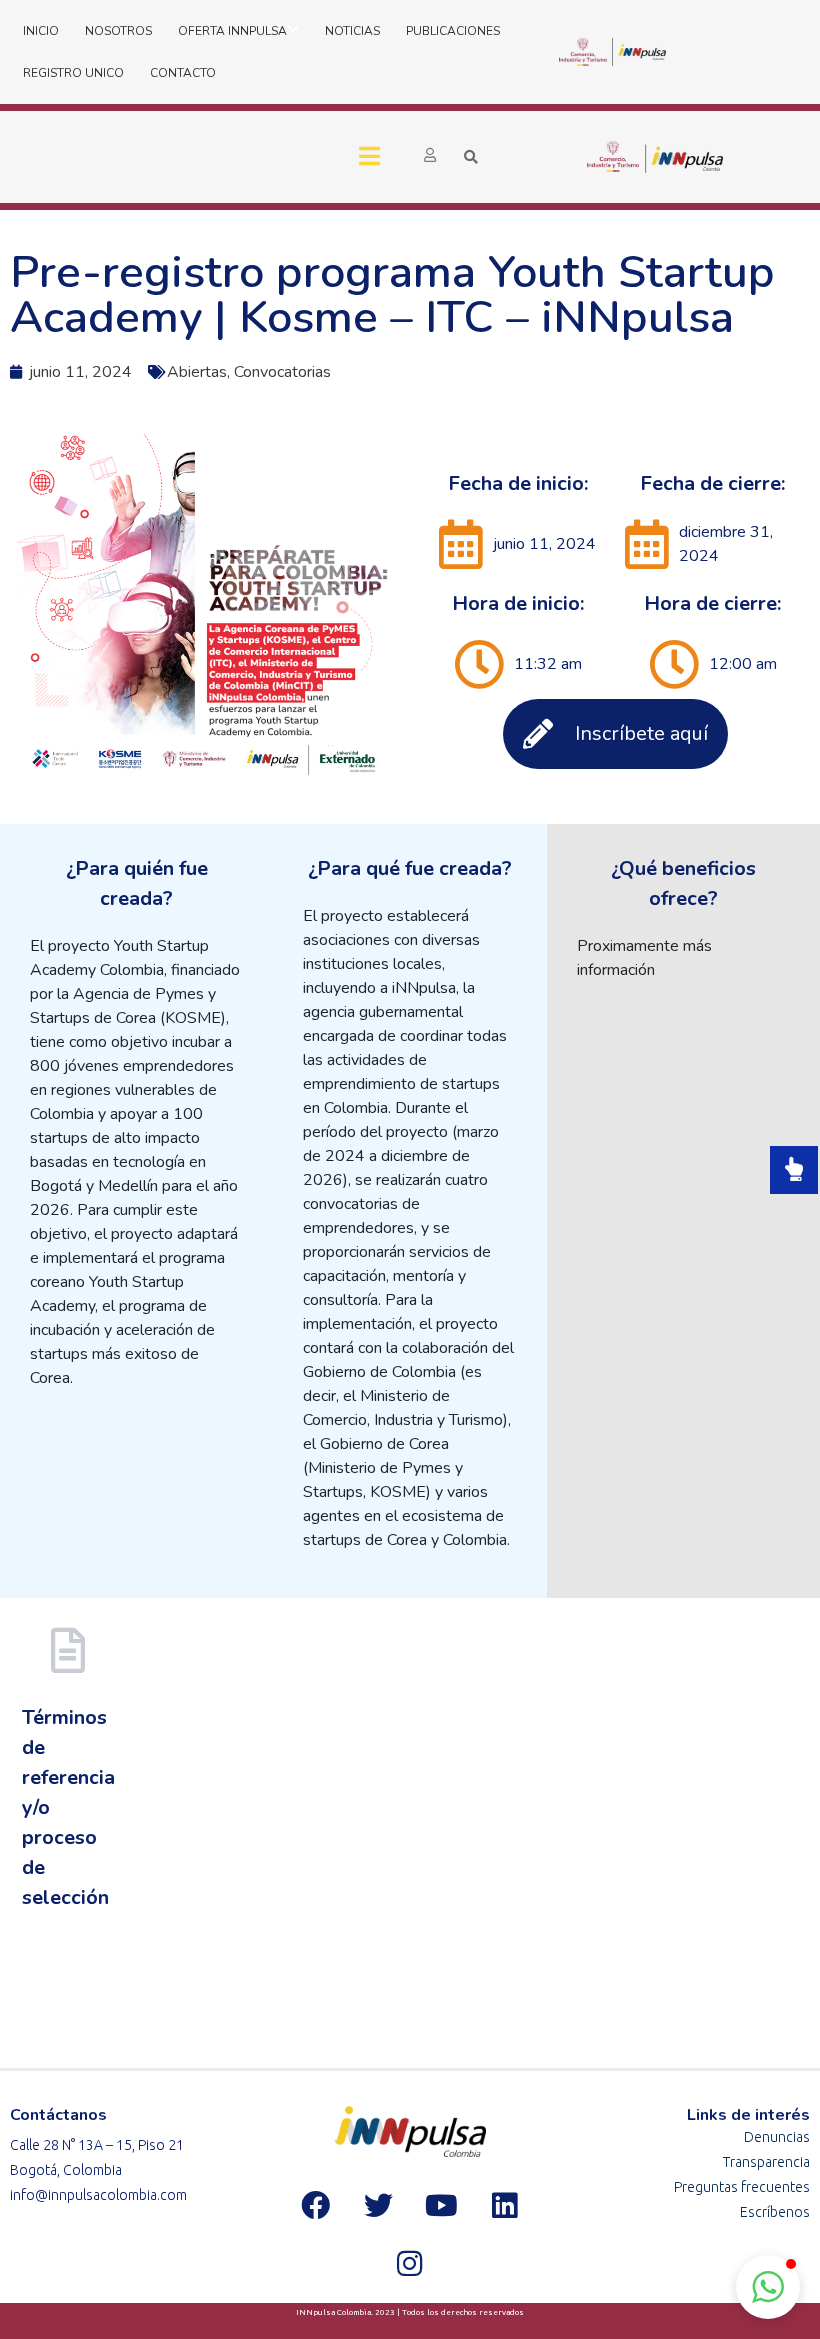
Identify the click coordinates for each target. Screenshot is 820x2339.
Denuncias (777, 2137)
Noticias (352, 31)
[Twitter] (378, 2206)
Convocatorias (282, 372)
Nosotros (118, 31)
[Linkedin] (504, 2206)
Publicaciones (453, 31)
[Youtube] (441, 2206)
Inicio (41, 31)
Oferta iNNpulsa (232, 31)
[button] (768, 2287)
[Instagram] (410, 2264)
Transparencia (766, 2162)
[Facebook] (315, 2206)
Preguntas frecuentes (742, 2187)
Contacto (183, 73)
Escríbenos (775, 2212)
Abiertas (197, 372)
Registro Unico (73, 73)
